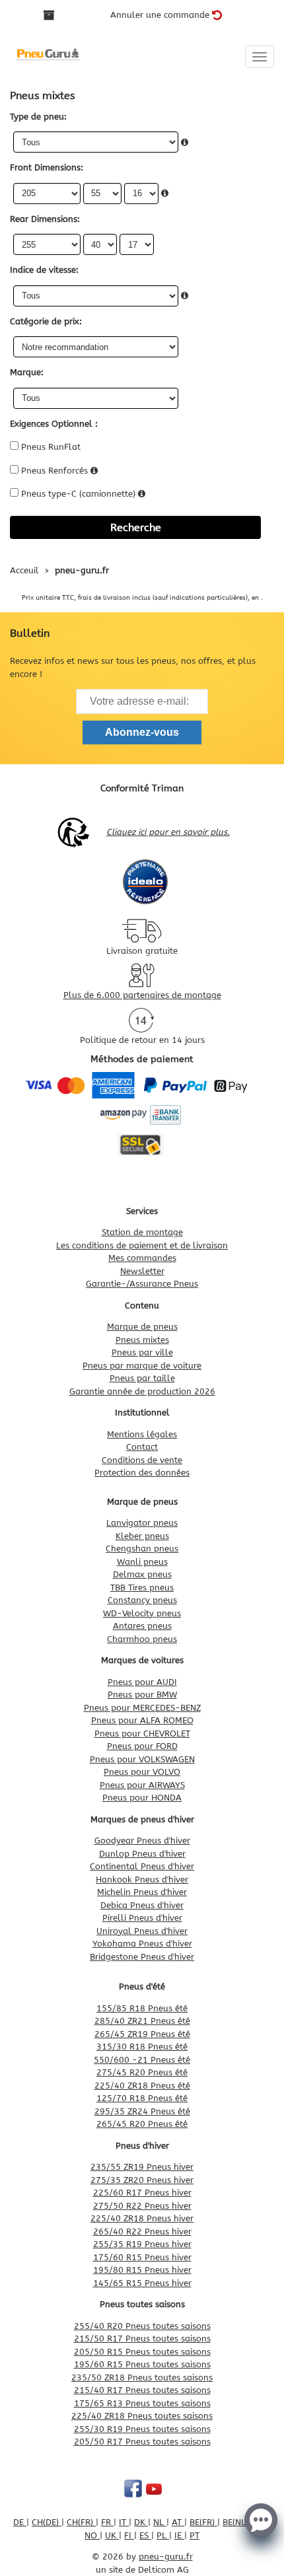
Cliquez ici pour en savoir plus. (168, 832)
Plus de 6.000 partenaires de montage (142, 995)
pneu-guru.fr (166, 2557)
